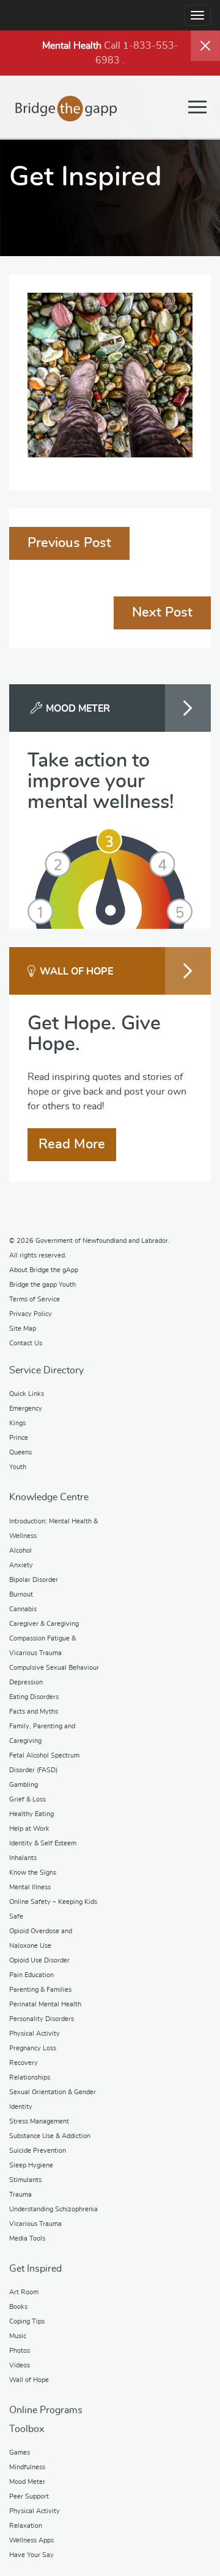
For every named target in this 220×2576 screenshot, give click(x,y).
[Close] (205, 46)
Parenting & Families (40, 1990)
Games (20, 2453)
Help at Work (29, 1829)
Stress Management (39, 2121)
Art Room (24, 2292)
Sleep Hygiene (31, 2165)
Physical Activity (35, 2034)
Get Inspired (35, 2269)
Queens (20, 1452)
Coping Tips (27, 2321)
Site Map (23, 1329)
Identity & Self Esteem (43, 1843)
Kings (17, 1423)
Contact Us (26, 1343)
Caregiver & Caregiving (44, 1624)
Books (18, 2307)
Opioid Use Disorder (39, 1960)
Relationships (30, 2077)
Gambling (24, 1785)
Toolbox (27, 2429)
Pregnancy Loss (33, 2048)
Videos (20, 2365)
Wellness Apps (31, 2540)
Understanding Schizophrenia (53, 2209)
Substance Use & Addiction (50, 2136)
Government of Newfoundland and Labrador (102, 1241)
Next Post (162, 612)
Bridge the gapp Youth (42, 1285)
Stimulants (25, 2180)
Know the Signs (33, 1873)
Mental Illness (30, 1887)
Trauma (20, 2195)
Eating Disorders (34, 1697)
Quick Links (27, 1394)
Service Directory (46, 1370)
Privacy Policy (31, 1314)
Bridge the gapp (66, 109)
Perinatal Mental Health (45, 2004)
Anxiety (21, 1565)
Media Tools (27, 2238)
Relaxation (26, 2526)
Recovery (24, 2063)
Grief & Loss (28, 1799)
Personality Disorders (42, 2019)
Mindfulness (27, 2467)
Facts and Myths (34, 1712)
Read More (72, 1144)
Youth (18, 1467)
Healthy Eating (31, 1814)
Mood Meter (27, 2482)
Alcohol (20, 1551)
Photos (20, 2351)
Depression (26, 1682)
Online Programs (46, 2410)
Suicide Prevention (38, 2151)
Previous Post (69, 543)
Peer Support (29, 2496)
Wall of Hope (29, 2380)
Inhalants (23, 1858)
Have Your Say (31, 2555)
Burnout (21, 1594)
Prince (19, 1438)
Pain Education (31, 1975)
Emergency (26, 1408)
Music (18, 2336)
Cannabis (23, 1609)
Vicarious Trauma (35, 2224)
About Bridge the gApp (44, 1270)
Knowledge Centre (49, 1497)
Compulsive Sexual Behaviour (54, 1668)
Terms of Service (35, 1299)
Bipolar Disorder (34, 1580)
